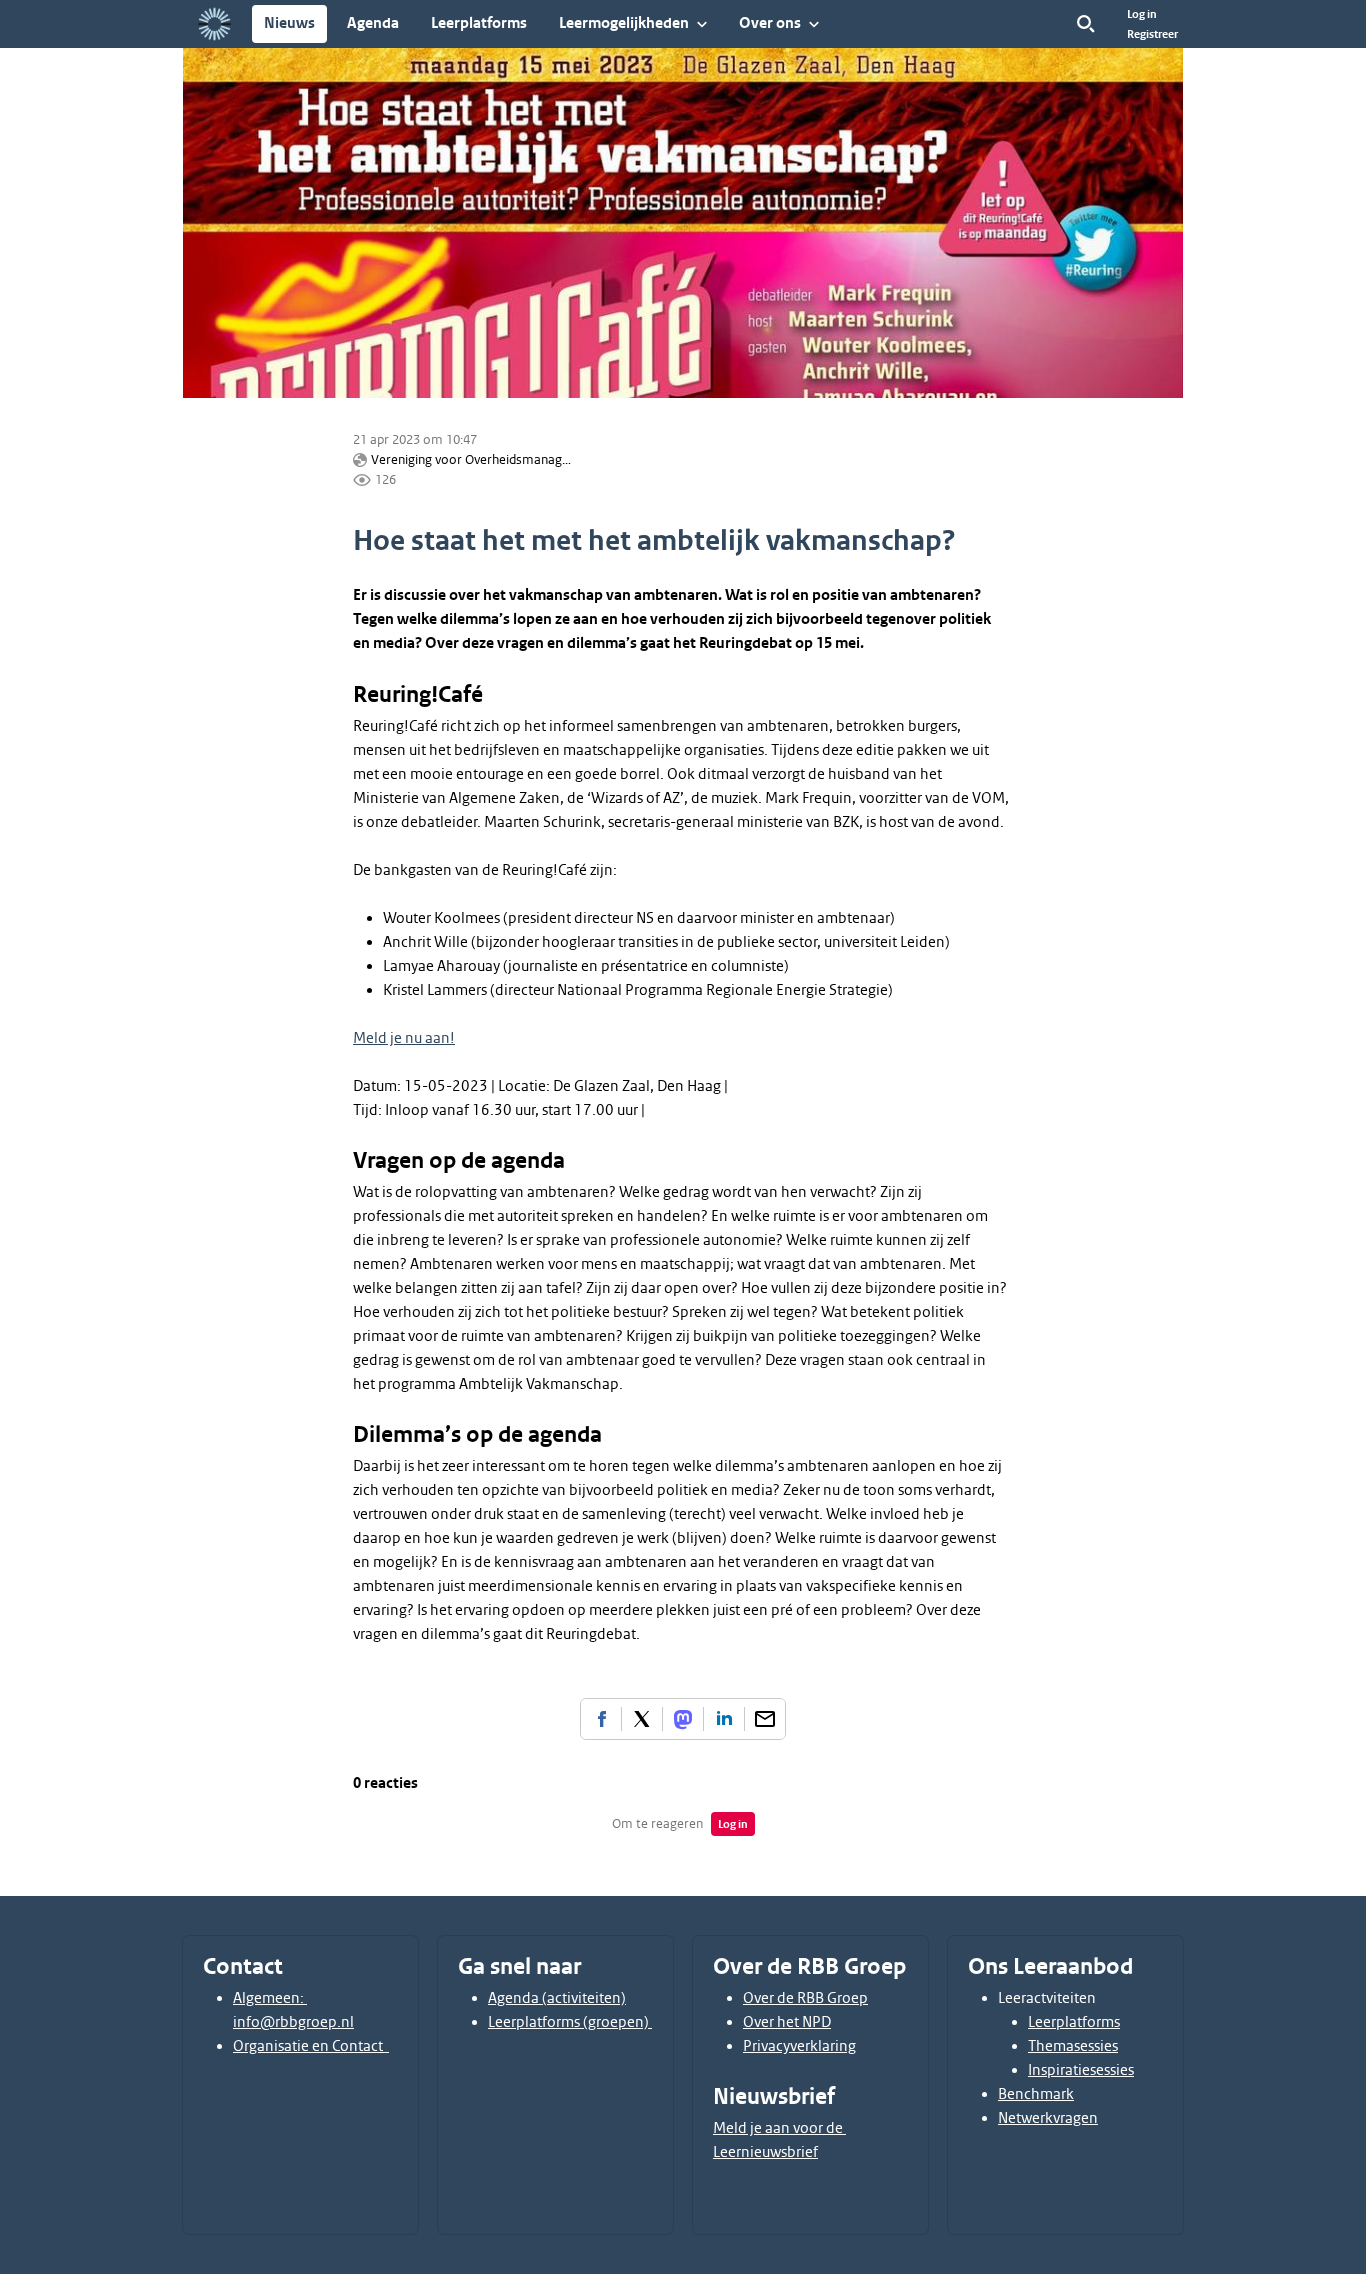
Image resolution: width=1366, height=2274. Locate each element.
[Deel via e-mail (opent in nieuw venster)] (765, 1719)
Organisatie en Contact (311, 2046)
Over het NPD (787, 2022)
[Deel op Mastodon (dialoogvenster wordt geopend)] (683, 1719)
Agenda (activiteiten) (557, 1998)
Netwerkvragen (1048, 2118)
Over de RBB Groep (805, 1998)
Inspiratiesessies (1081, 2070)
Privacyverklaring (799, 2046)
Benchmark (1036, 2094)
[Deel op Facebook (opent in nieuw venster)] (601, 1719)
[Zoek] (1086, 24)
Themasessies (1073, 2046)
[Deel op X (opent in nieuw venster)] (642, 1719)
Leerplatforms (1074, 2022)
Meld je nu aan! (404, 1038)
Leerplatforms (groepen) (570, 2022)
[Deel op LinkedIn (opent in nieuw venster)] (724, 1719)
